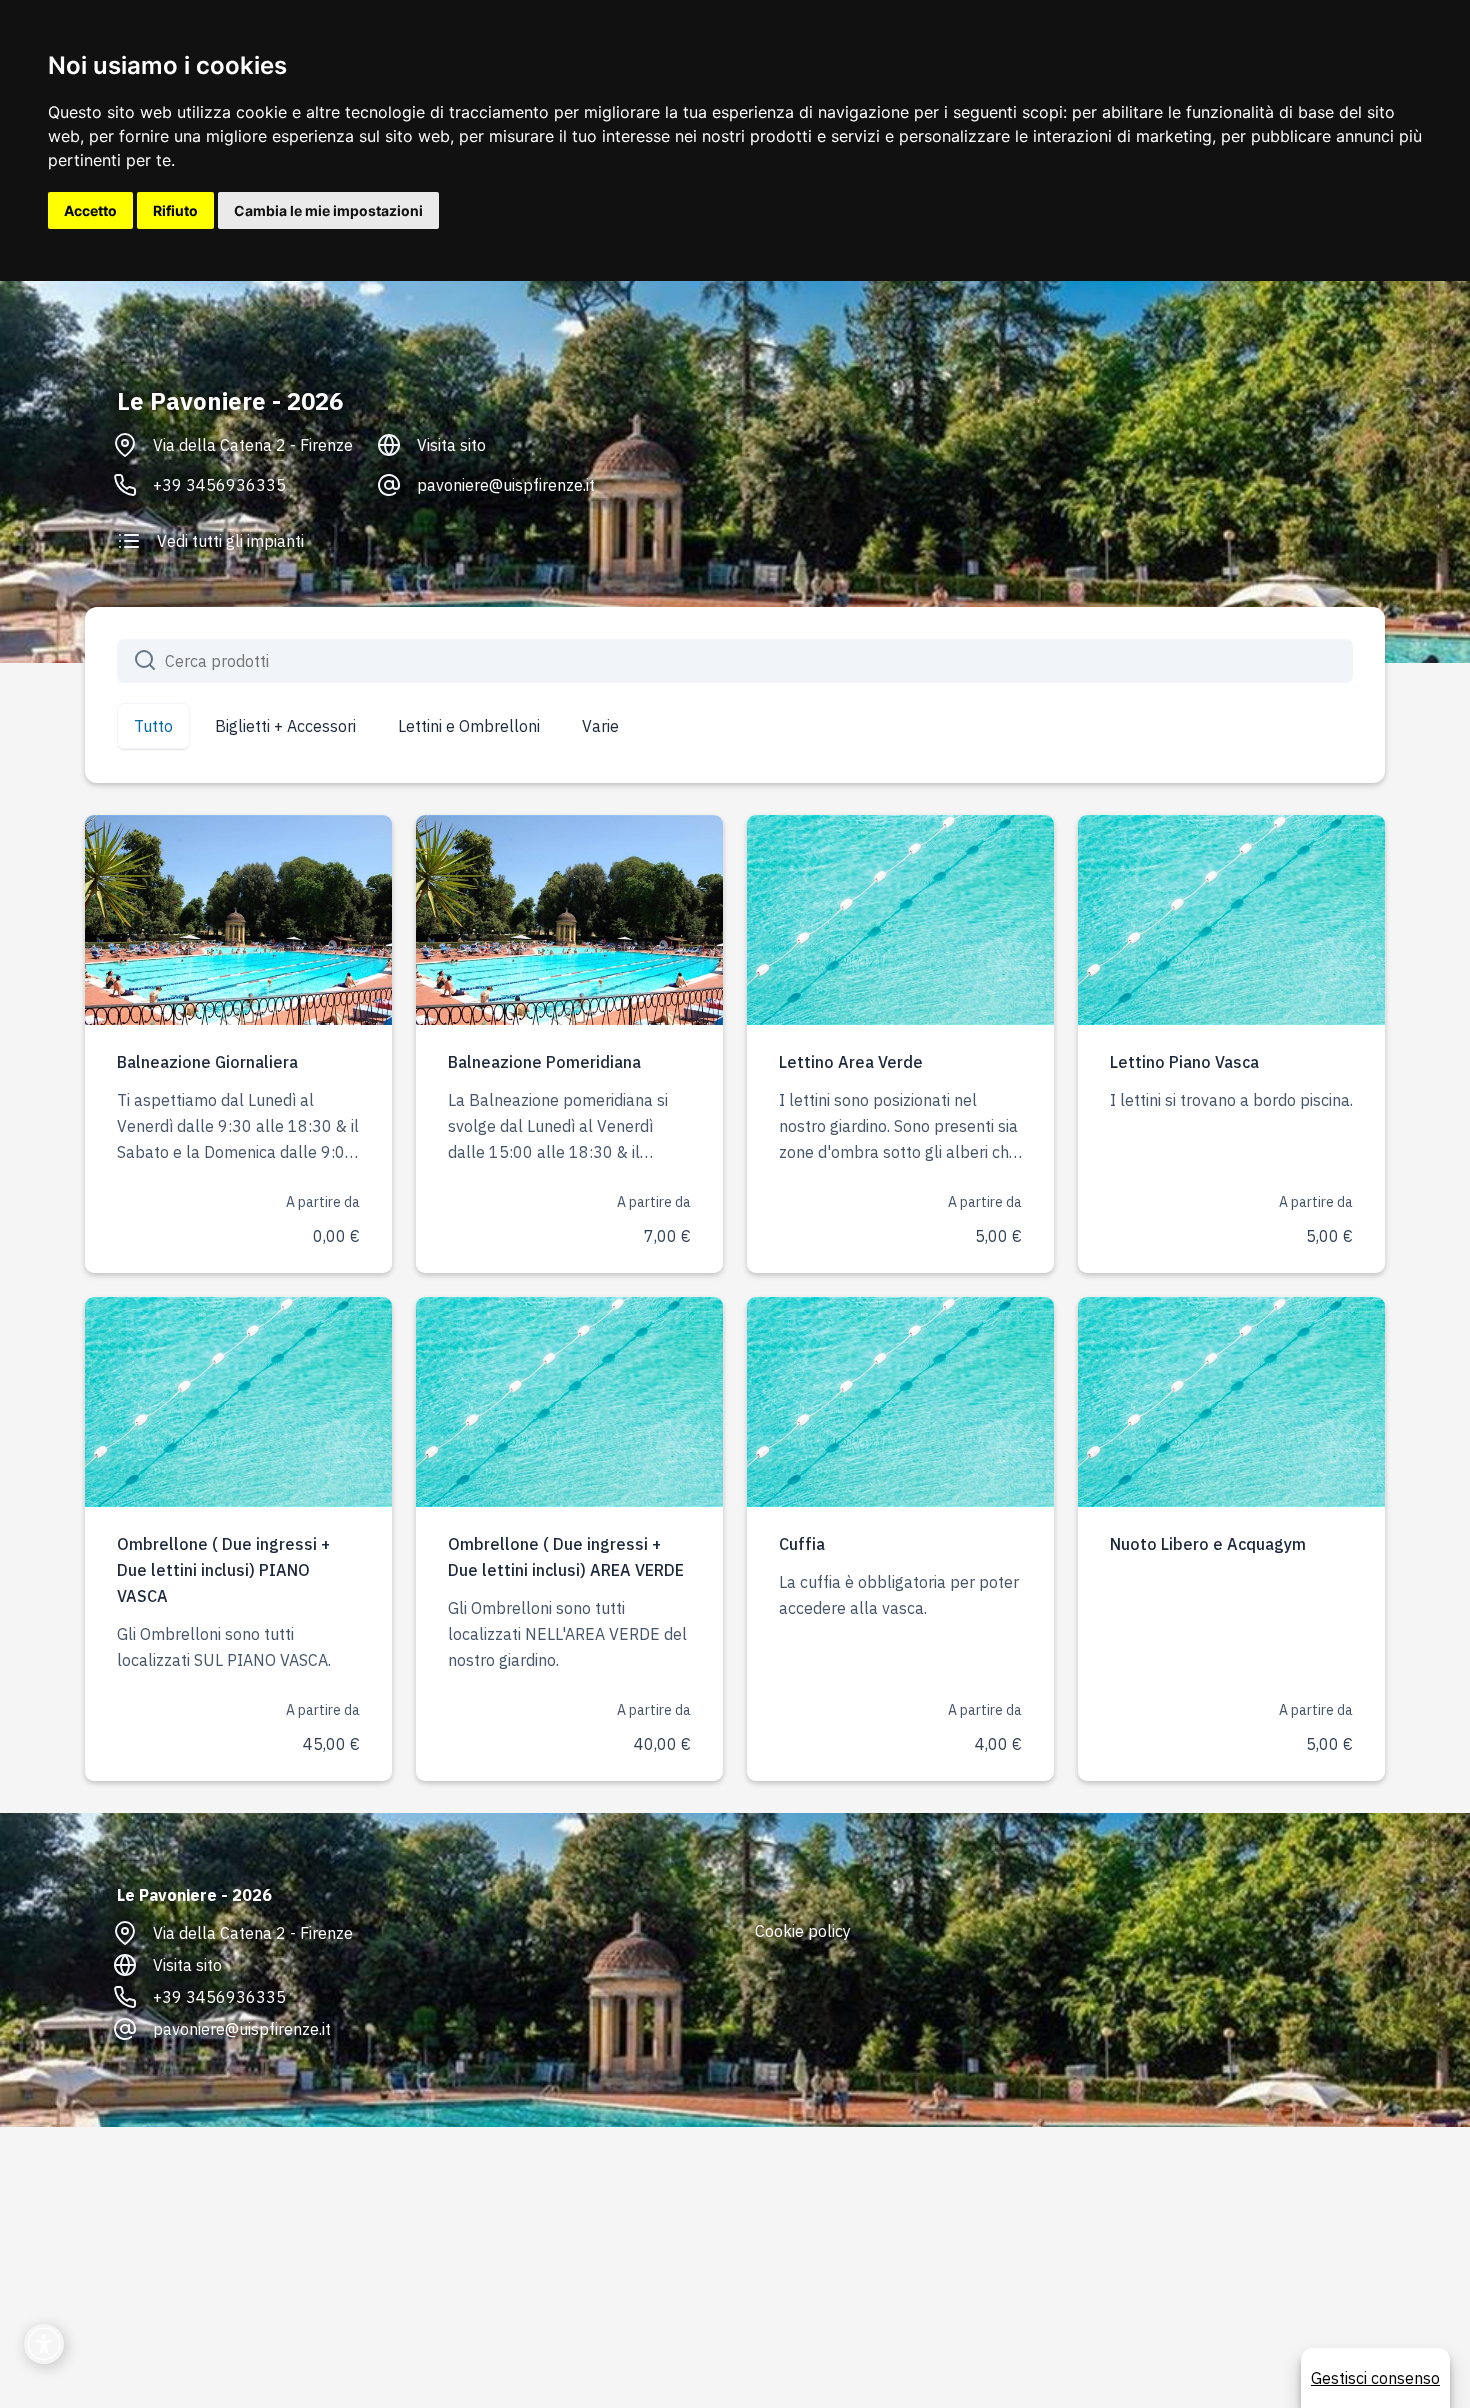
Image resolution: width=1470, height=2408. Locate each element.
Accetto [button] (90, 210)
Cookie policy (803, 1931)
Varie (600, 726)
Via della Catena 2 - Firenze (253, 445)
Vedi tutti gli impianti (230, 541)
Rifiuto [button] (175, 210)
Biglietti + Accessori (285, 726)
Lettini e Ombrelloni (469, 726)
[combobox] (735, 661)
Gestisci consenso (1375, 2378)
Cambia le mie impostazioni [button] (328, 210)
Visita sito (451, 445)
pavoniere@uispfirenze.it (506, 485)
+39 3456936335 (219, 485)
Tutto (153, 726)
